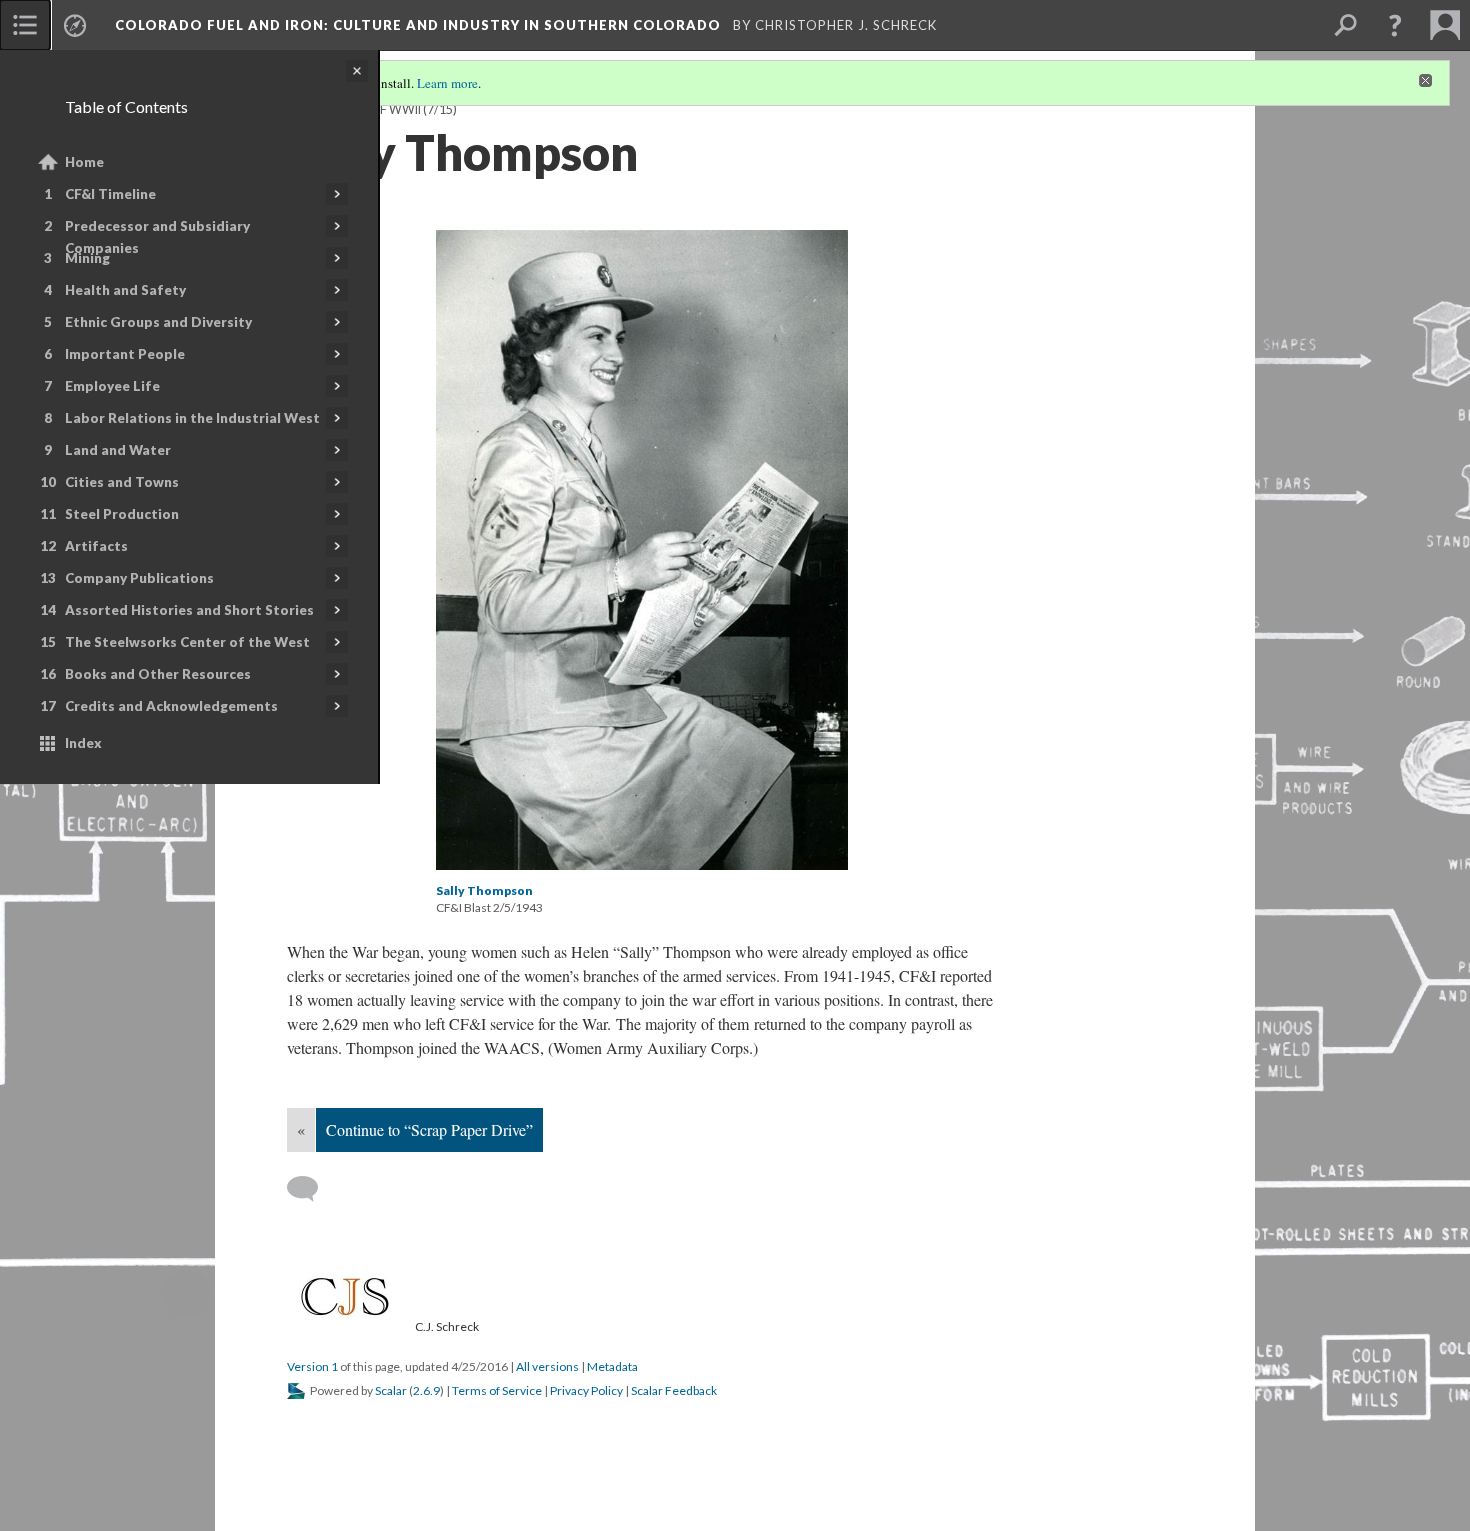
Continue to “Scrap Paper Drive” (429, 1129)
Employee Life (112, 386)
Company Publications (139, 578)
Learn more (447, 83)
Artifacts (96, 546)
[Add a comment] (311, 1189)
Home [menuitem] (84, 162)
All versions (547, 1366)
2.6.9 (426, 1390)
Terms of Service (497, 1390)
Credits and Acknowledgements (171, 706)
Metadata (612, 1366)
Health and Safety (125, 290)
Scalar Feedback (674, 1390)
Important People (125, 354)
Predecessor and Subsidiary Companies (157, 237)
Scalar (391, 1390)
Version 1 (312, 1366)
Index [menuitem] (83, 743)
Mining (87, 258)
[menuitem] (25, 25)
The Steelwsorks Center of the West (187, 642)
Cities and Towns (122, 482)
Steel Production (122, 514)
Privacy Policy (586, 1390)
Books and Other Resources (158, 674)
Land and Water (118, 450)
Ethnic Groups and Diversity (158, 322)
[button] (1395, 25)
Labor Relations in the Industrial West (192, 418)
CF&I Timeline (110, 194)
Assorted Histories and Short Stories (189, 610)
